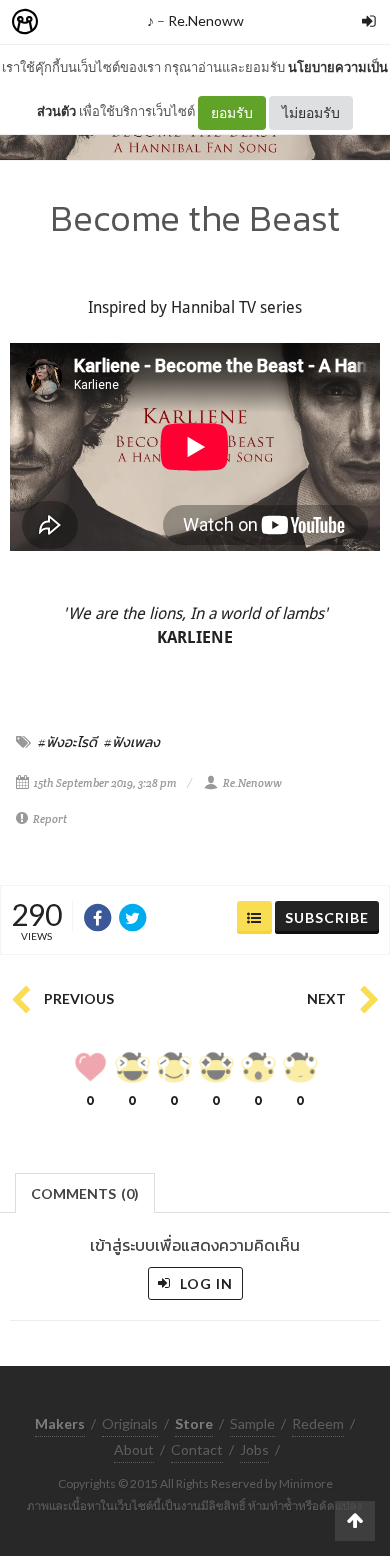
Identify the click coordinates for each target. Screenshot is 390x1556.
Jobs (254, 1449)
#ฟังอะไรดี (67, 742)
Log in (204, 1283)
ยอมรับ (232, 112)
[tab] (85, 1191)
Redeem (318, 1423)
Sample (252, 1423)
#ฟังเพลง (132, 742)
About (134, 1449)
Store (138, 22)
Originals (130, 1423)
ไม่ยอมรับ (311, 112)
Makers (69, 22)
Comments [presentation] (85, 1193)
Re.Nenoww (206, 20)
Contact (197, 1449)
